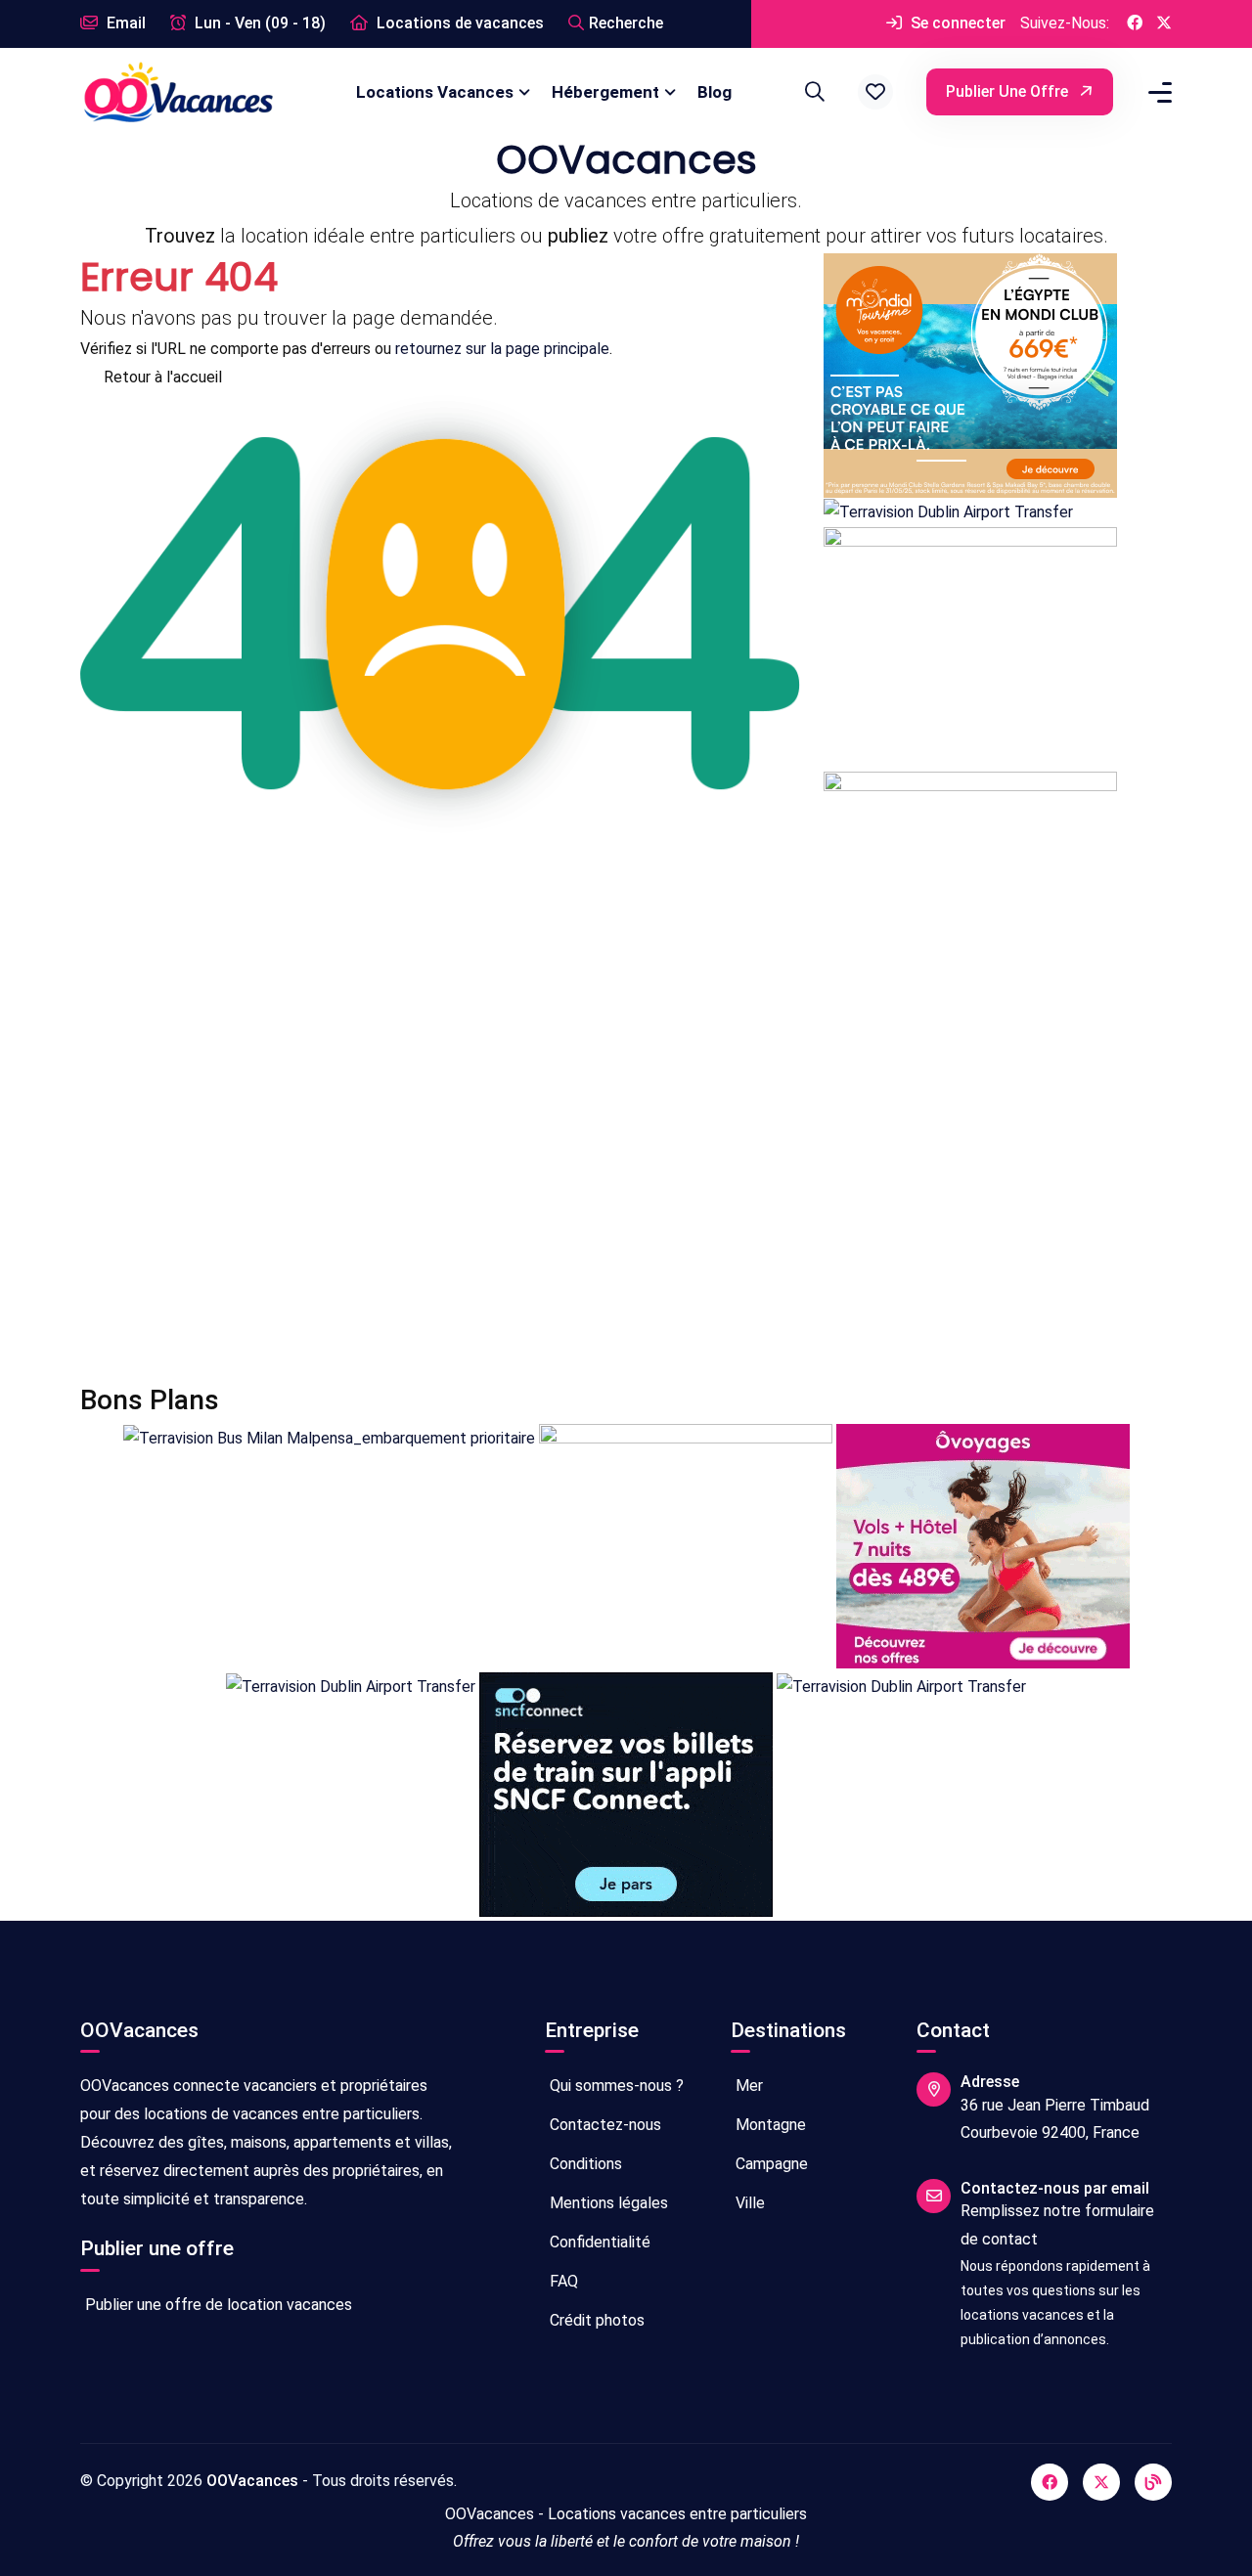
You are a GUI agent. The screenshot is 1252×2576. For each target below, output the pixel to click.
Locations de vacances (458, 23)
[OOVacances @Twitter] (1164, 24)
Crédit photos (595, 2320)
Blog (715, 92)
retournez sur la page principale (502, 349)
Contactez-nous (604, 2125)
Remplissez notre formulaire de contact (1057, 2225)
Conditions (584, 2164)
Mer (747, 2086)
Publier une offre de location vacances (217, 2305)
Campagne (770, 2164)
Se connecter (956, 23)
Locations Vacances (435, 92)
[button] (875, 92)
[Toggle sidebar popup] (1157, 92)
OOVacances (252, 2481)
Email (124, 23)
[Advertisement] (626, 1200)
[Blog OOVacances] (1153, 2482)
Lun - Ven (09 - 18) (258, 23)
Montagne (769, 2125)
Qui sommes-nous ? (615, 2086)
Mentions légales (607, 2203)
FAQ (562, 2281)
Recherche (626, 23)
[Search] (812, 92)
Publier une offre (1009, 91)
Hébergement (605, 92)
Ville (748, 2203)
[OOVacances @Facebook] (1135, 24)
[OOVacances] (178, 91)
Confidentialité (598, 2242)
